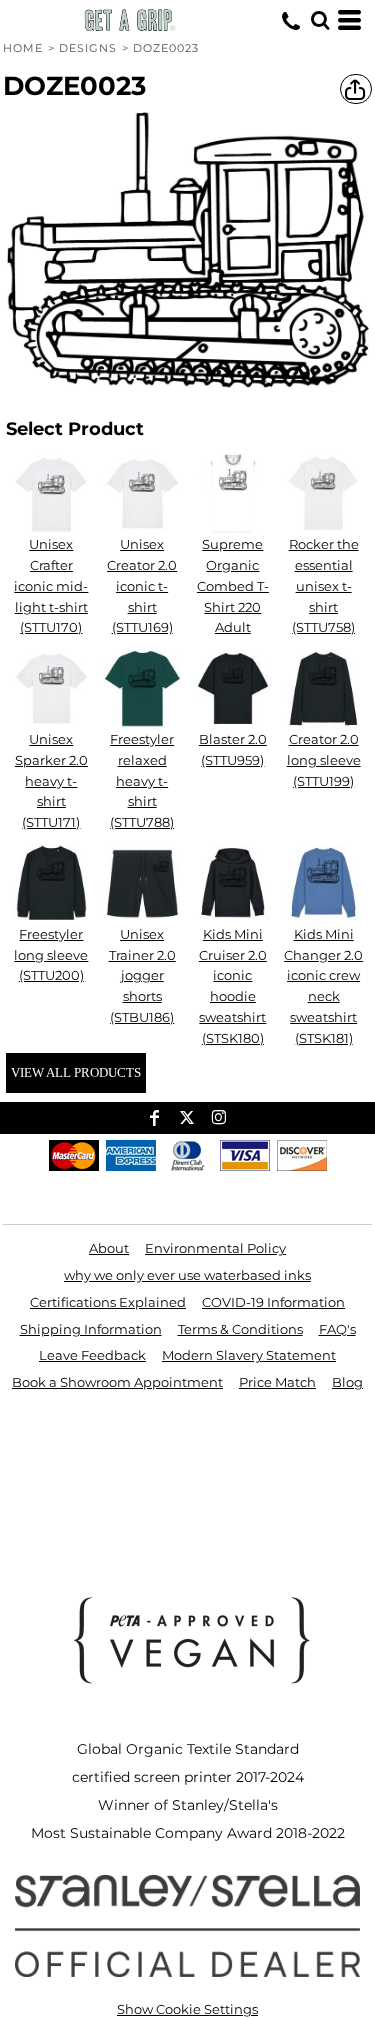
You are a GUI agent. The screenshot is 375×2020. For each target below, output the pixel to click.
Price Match (277, 1382)
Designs (88, 48)
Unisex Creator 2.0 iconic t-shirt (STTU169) (142, 585)
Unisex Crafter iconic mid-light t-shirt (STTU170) (51, 585)
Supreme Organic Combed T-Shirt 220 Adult (233, 585)
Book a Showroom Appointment (117, 1382)
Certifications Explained (108, 1302)
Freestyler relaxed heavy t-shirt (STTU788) (142, 780)
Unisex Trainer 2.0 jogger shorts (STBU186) (142, 975)
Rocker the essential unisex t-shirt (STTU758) (324, 585)
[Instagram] (219, 1118)
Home (23, 48)
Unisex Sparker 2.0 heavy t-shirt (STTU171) (51, 780)
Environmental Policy (215, 1248)
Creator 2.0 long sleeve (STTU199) (324, 760)
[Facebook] (155, 1118)
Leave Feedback (92, 1355)
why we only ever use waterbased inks (187, 1275)
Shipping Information (91, 1329)
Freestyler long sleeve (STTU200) (51, 955)
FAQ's (337, 1329)
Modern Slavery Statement (249, 1355)
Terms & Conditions (240, 1329)
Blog (347, 1382)
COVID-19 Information (273, 1302)
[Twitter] (187, 1118)
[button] (320, 20)
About (109, 1248)
